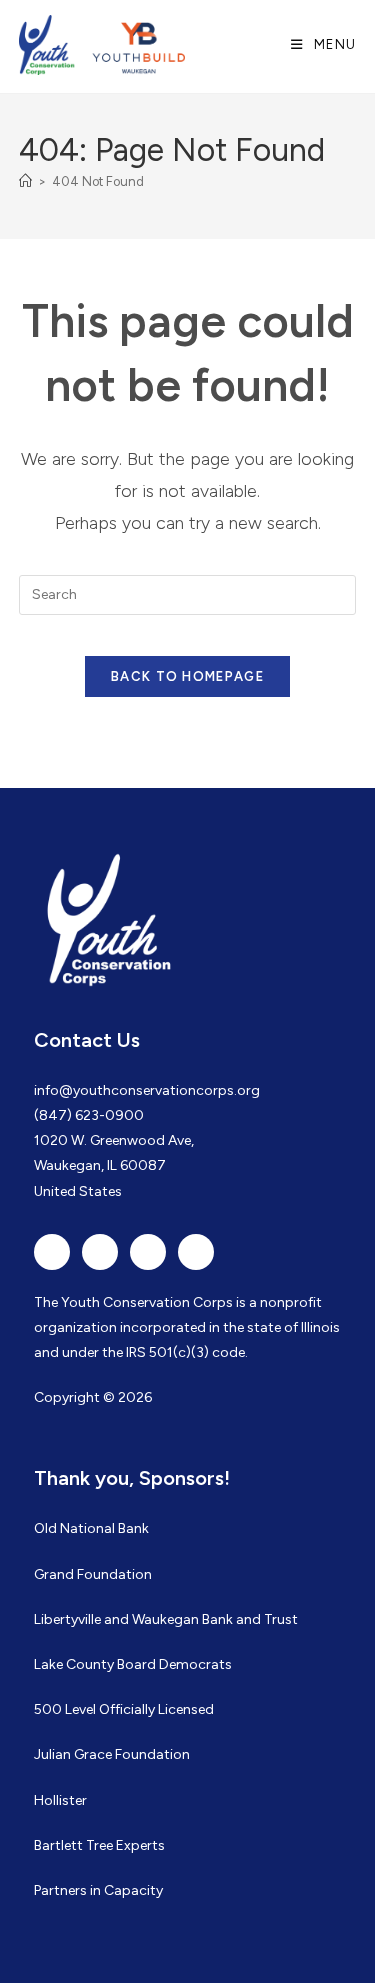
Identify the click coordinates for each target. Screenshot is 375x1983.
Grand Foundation (93, 1574)
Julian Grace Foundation (112, 1754)
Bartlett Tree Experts (99, 1845)
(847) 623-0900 (89, 1115)
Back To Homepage (187, 676)
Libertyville (67, 1619)
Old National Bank (91, 1528)
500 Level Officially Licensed (124, 1709)
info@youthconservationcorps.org (147, 1090)
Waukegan (165, 1619)
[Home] (25, 181)
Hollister (60, 1800)
